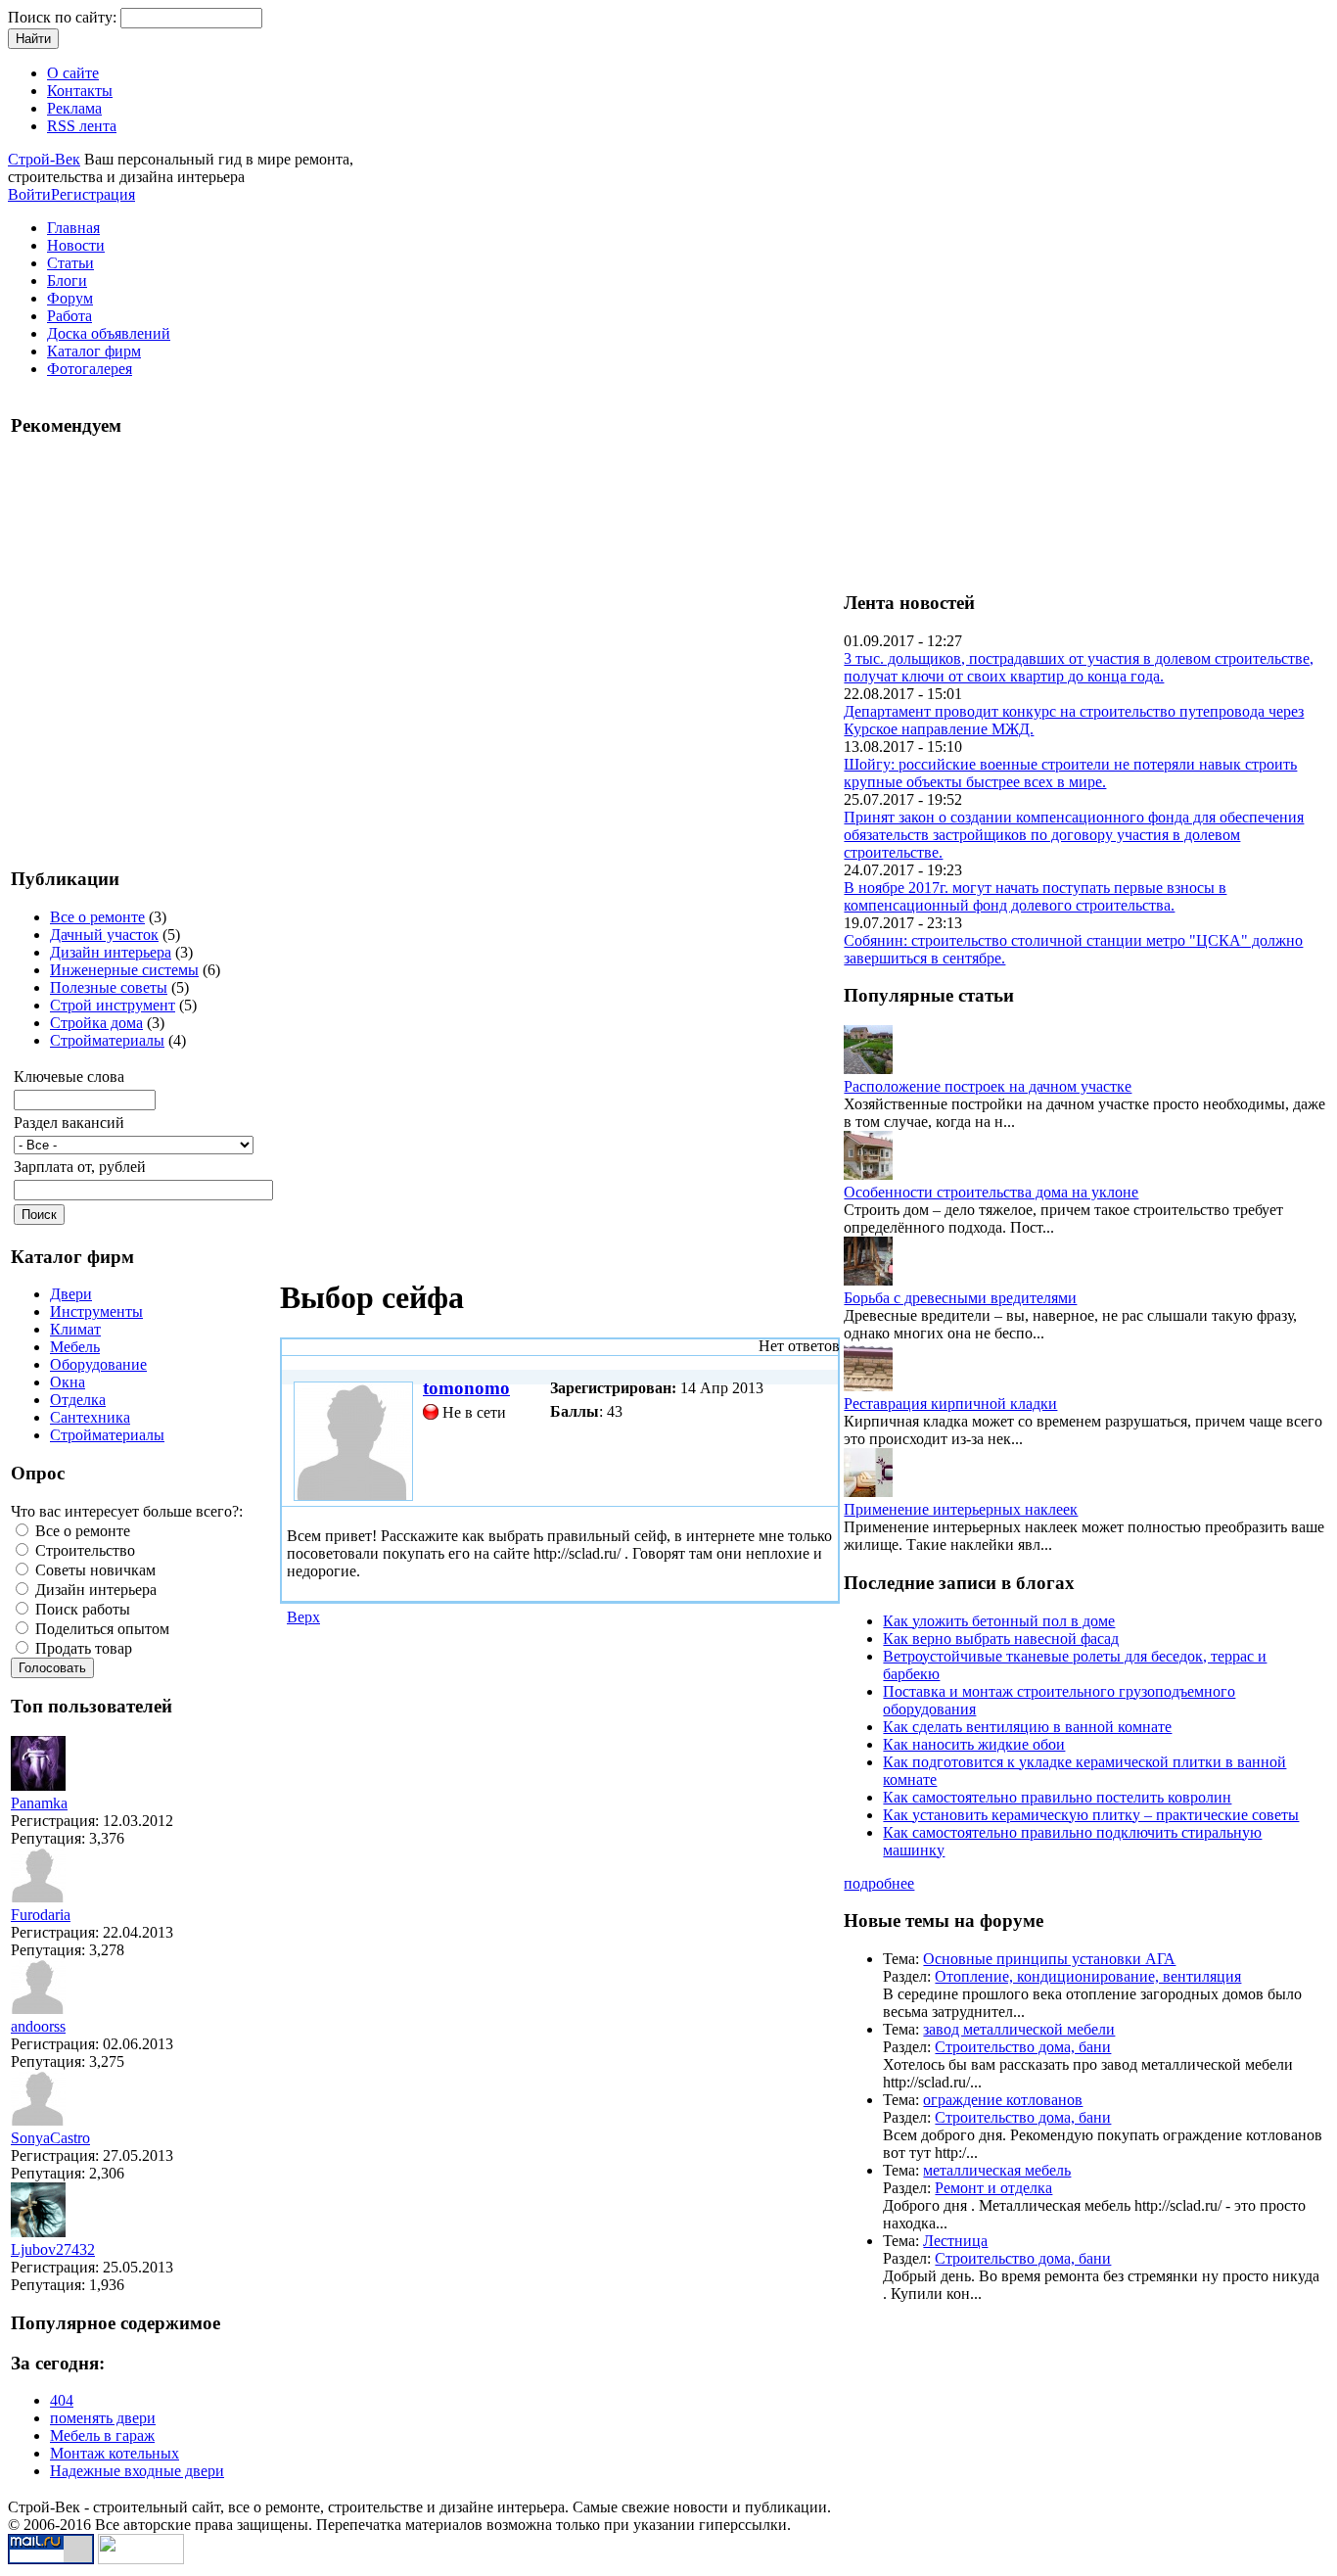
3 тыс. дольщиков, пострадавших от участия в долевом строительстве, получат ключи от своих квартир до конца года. (1079, 667)
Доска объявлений (109, 333)
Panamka (39, 1803)
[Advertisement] (128, 650)
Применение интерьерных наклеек (961, 1509)
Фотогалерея (90, 369)
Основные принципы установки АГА (1049, 1959)
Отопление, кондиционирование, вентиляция (1088, 1976)
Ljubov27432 (53, 2249)
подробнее (879, 1883)
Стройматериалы (107, 1040)
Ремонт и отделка (993, 2188)
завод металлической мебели (1019, 2029)
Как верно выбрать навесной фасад (1001, 1639)
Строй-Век (44, 159)
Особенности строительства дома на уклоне (991, 1192)
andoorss (38, 2026)
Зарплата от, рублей (80, 1167)
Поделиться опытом (100, 1629)
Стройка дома (96, 1023)
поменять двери (103, 2418)
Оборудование (98, 1364)
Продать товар (82, 1648)
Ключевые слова (69, 1077)
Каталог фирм (94, 351)
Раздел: (909, 1976)
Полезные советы (109, 987)
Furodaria (41, 1915)
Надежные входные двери (137, 2471)
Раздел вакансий (69, 1123)
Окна (68, 1382)
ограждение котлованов (1003, 2100)
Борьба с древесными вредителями (960, 1298)
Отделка (78, 1400)
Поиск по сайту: (64, 17)
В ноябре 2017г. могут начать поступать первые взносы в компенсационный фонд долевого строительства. (1035, 896)
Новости (76, 245)
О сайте (73, 73)
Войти (29, 194)
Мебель (75, 1347)
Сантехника (90, 1417)
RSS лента (82, 126)
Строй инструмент (113, 1005)
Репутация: (50, 1838)
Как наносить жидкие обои (974, 1744)
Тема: (903, 1959)
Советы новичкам (93, 1570)
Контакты (80, 91)
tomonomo (466, 1388)
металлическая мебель (997, 2170)
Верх (303, 1617)
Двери (71, 1294)
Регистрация (93, 194)
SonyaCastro (50, 2138)
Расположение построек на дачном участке (988, 1086)
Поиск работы (81, 1609)
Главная (73, 228)
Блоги (67, 281)
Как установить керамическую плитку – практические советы (1091, 1815)
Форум (70, 298)
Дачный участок (104, 935)
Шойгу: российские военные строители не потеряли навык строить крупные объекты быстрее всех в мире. (1070, 773)
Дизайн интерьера (111, 952)
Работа (69, 316)
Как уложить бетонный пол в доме (999, 1621)
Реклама (74, 108)
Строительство (83, 1550)
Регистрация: (57, 1821)
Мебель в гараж (102, 2435)
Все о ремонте (97, 917)
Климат (75, 1329)
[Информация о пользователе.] (38, 1785)
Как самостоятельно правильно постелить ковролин (1057, 1797)
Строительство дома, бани (1023, 2047)
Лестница (955, 2241)
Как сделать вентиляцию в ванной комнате (1027, 1727)
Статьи (70, 263)
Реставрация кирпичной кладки (950, 1404)
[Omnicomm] (141, 2559)
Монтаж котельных (115, 2453)
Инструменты (96, 1311)
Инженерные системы (124, 970)
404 (62, 2400)
